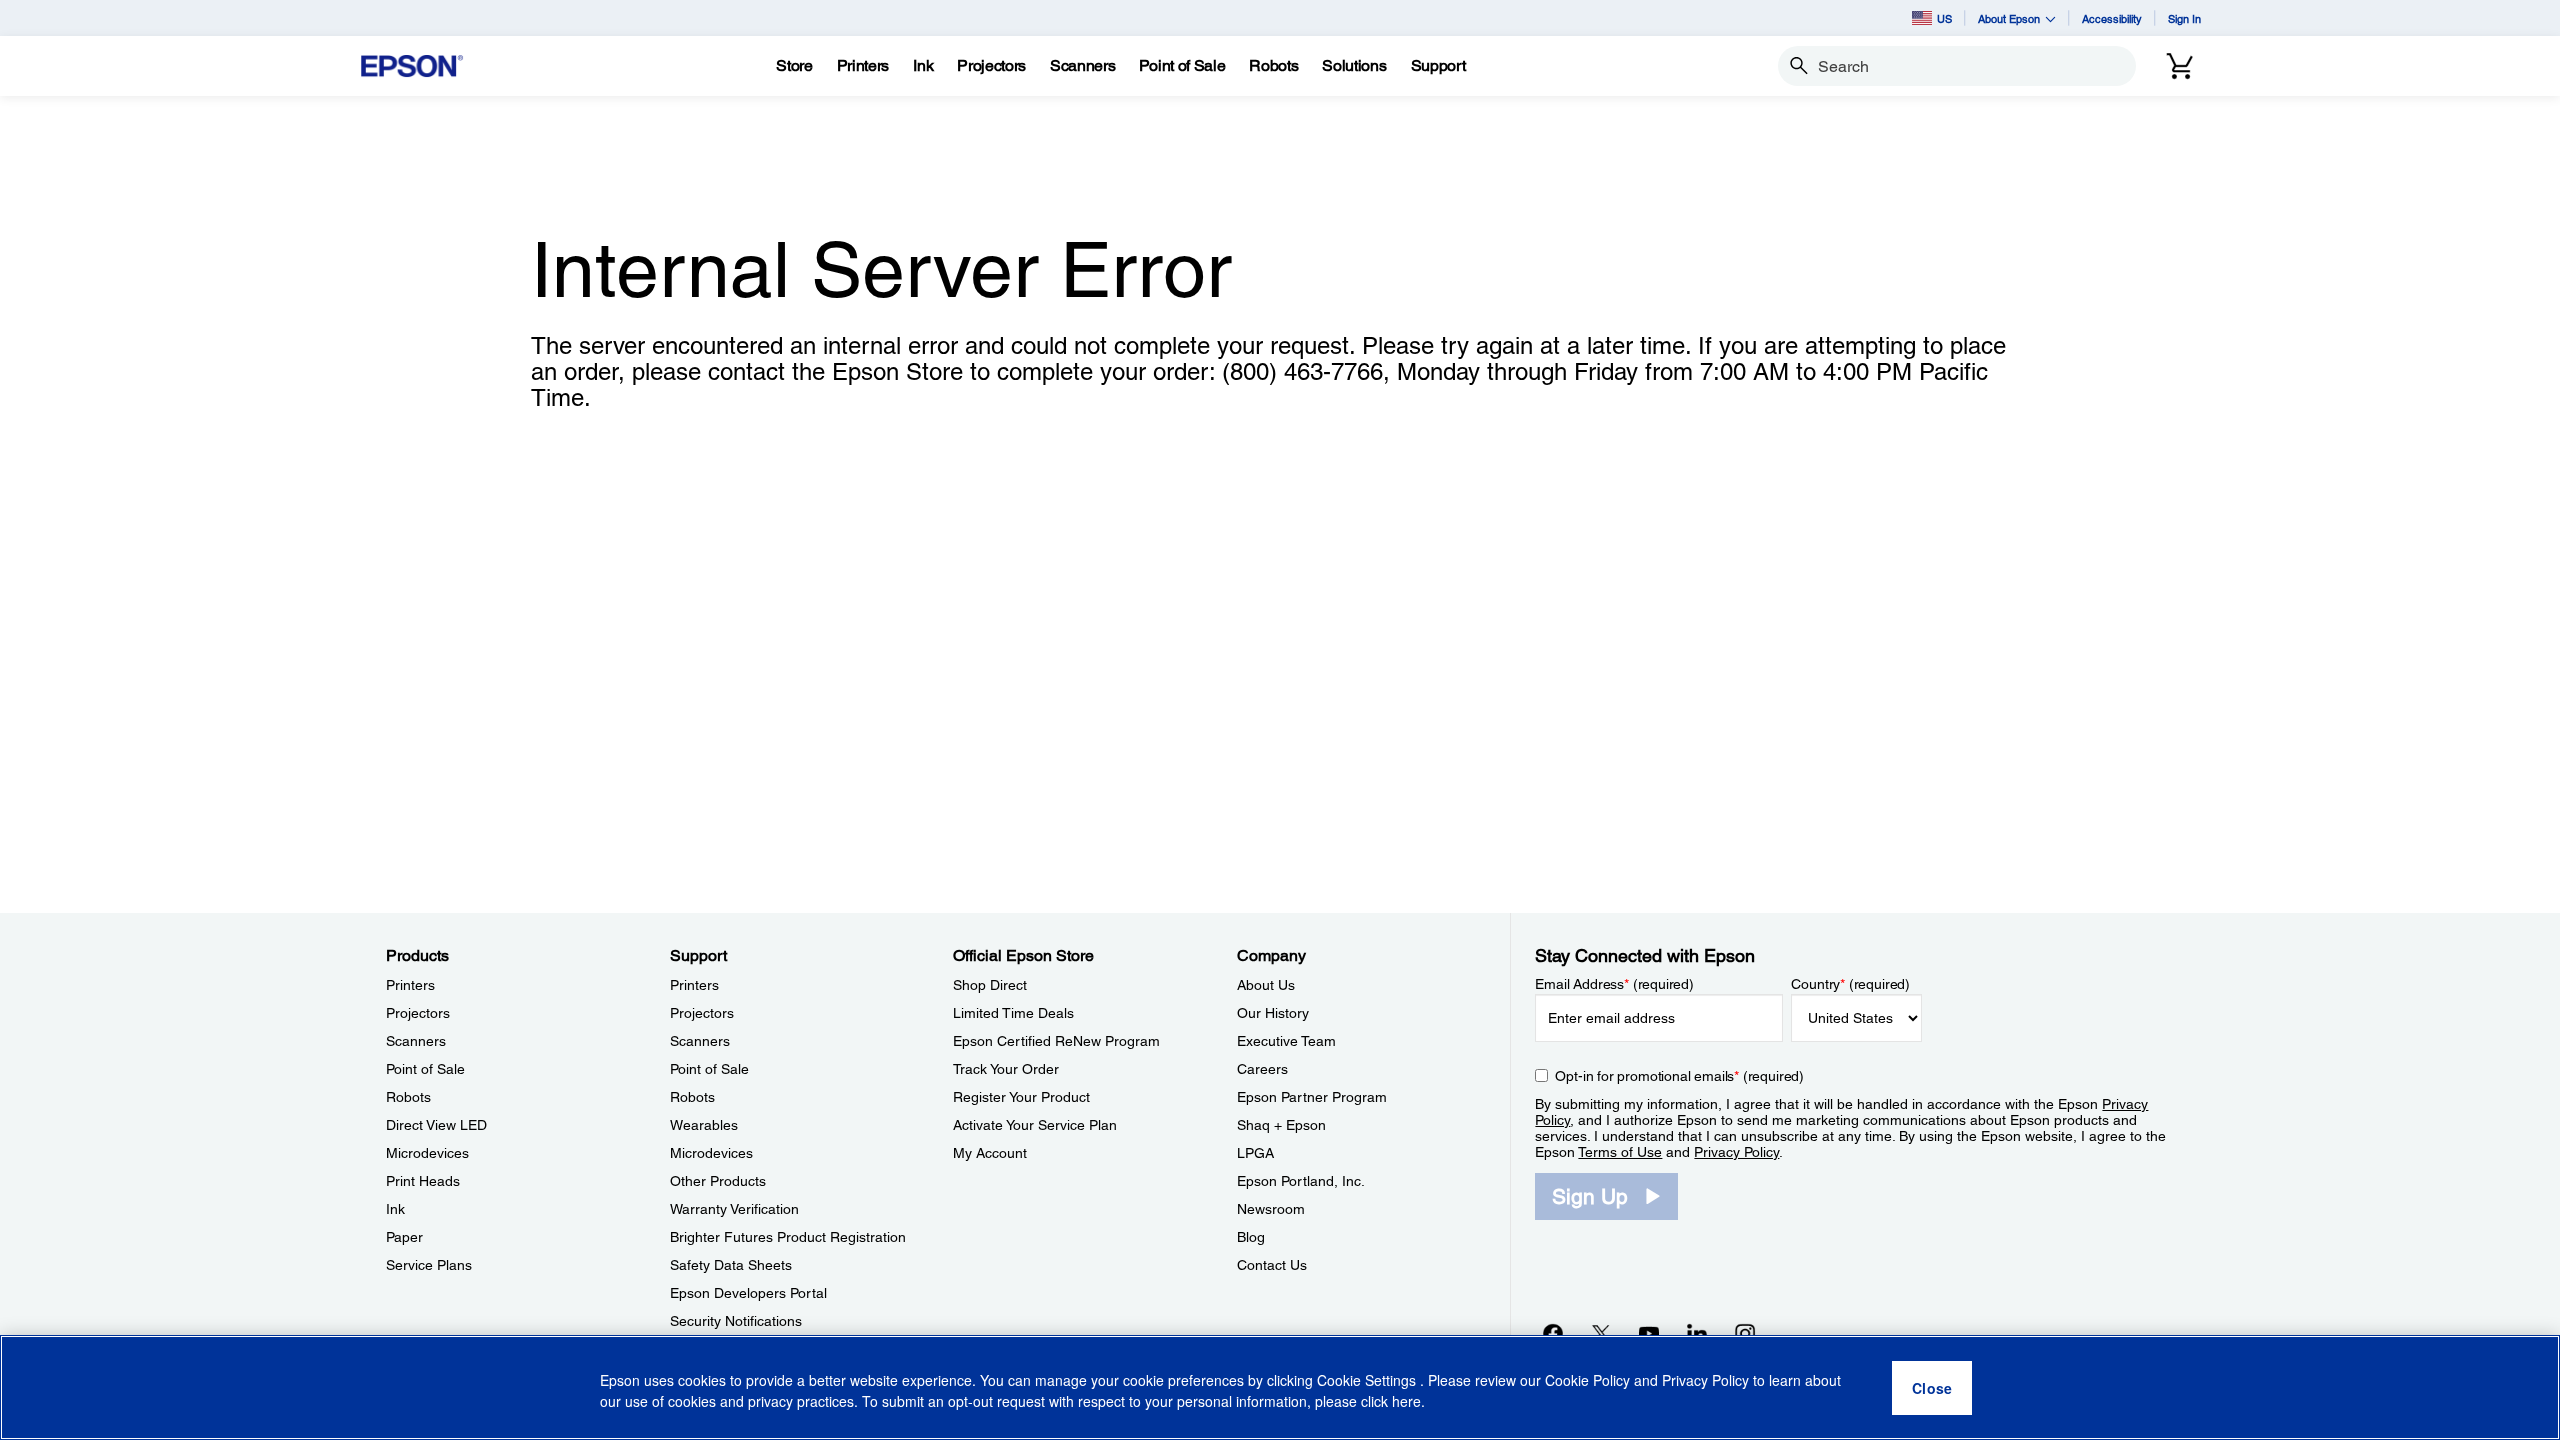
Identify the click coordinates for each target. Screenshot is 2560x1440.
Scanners (416, 1041)
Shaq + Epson (1281, 1125)
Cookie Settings (1368, 1380)
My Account (990, 1153)
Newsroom (1271, 1209)
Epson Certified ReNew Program (1056, 1041)
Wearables (704, 1125)
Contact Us (1272, 1265)
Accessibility (2112, 18)
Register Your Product (1021, 1097)
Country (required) (1850, 984)
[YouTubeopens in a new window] (1649, 1333)
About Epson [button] (2009, 18)
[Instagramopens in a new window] (1745, 1333)
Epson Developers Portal (748, 1293)
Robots (408, 1097)
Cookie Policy (1587, 1380)
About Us (1266, 985)
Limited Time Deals (1013, 1013)
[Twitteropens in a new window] (1601, 1333)
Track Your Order (1006, 1069)
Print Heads (423, 1181)
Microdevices (427, 1153)
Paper (404, 1237)
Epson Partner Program (1312, 1097)
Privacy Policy (1736, 1152)
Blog (1251, 1237)
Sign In (2184, 18)
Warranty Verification (734, 1209)
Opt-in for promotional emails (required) (1679, 1076)
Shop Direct (990, 985)
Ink (395, 1209)
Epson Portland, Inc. (1301, 1181)
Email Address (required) (1614, 984)
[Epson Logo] (412, 66)
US (1944, 18)
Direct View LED (436, 1125)
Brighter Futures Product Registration (788, 1237)
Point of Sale (425, 1069)
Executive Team (1286, 1041)
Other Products (718, 1181)
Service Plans (429, 1265)
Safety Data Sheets (731, 1265)
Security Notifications (736, 1321)
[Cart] (2180, 66)
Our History (1273, 1013)
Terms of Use (1620, 1152)
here (1406, 1401)
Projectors (418, 1013)
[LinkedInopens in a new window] (1697, 1333)
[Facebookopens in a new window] (1553, 1333)
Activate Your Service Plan (1035, 1125)
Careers (1262, 1069)
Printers (410, 985)
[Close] (1932, 1388)
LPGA (1255, 1153)
